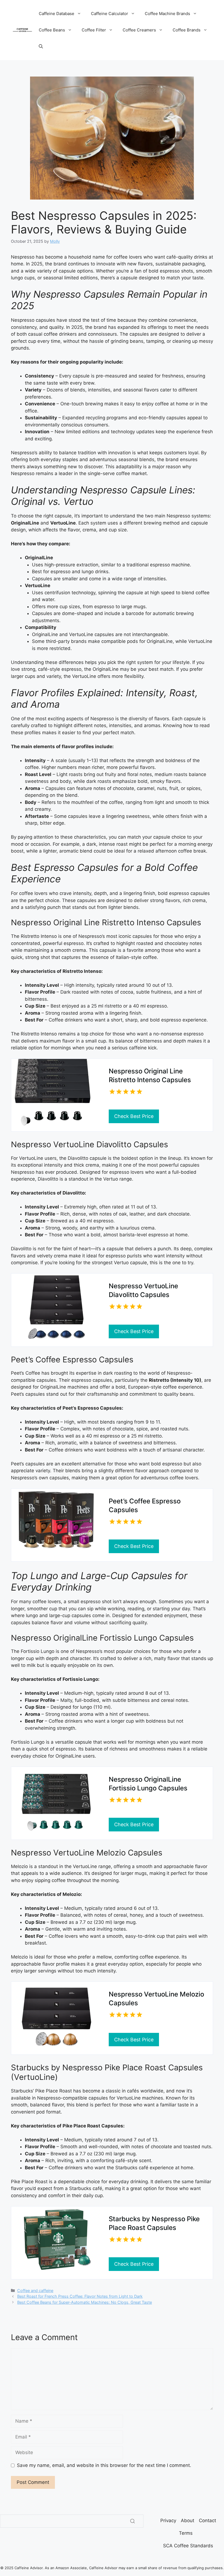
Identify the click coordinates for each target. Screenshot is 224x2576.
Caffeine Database (57, 14)
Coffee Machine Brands (167, 14)
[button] (41, 46)
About (188, 2521)
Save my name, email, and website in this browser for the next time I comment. (104, 2465)
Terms (186, 2533)
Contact (207, 2521)
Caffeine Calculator (110, 14)
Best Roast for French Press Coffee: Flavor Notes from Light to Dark (80, 2296)
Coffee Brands (187, 30)
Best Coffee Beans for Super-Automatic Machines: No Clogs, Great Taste (85, 2302)
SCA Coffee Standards (188, 2546)
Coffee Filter (94, 30)
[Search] (132, 2521)
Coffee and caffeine (35, 2290)
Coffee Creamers (139, 30)
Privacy (168, 2521)
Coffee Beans (52, 30)
